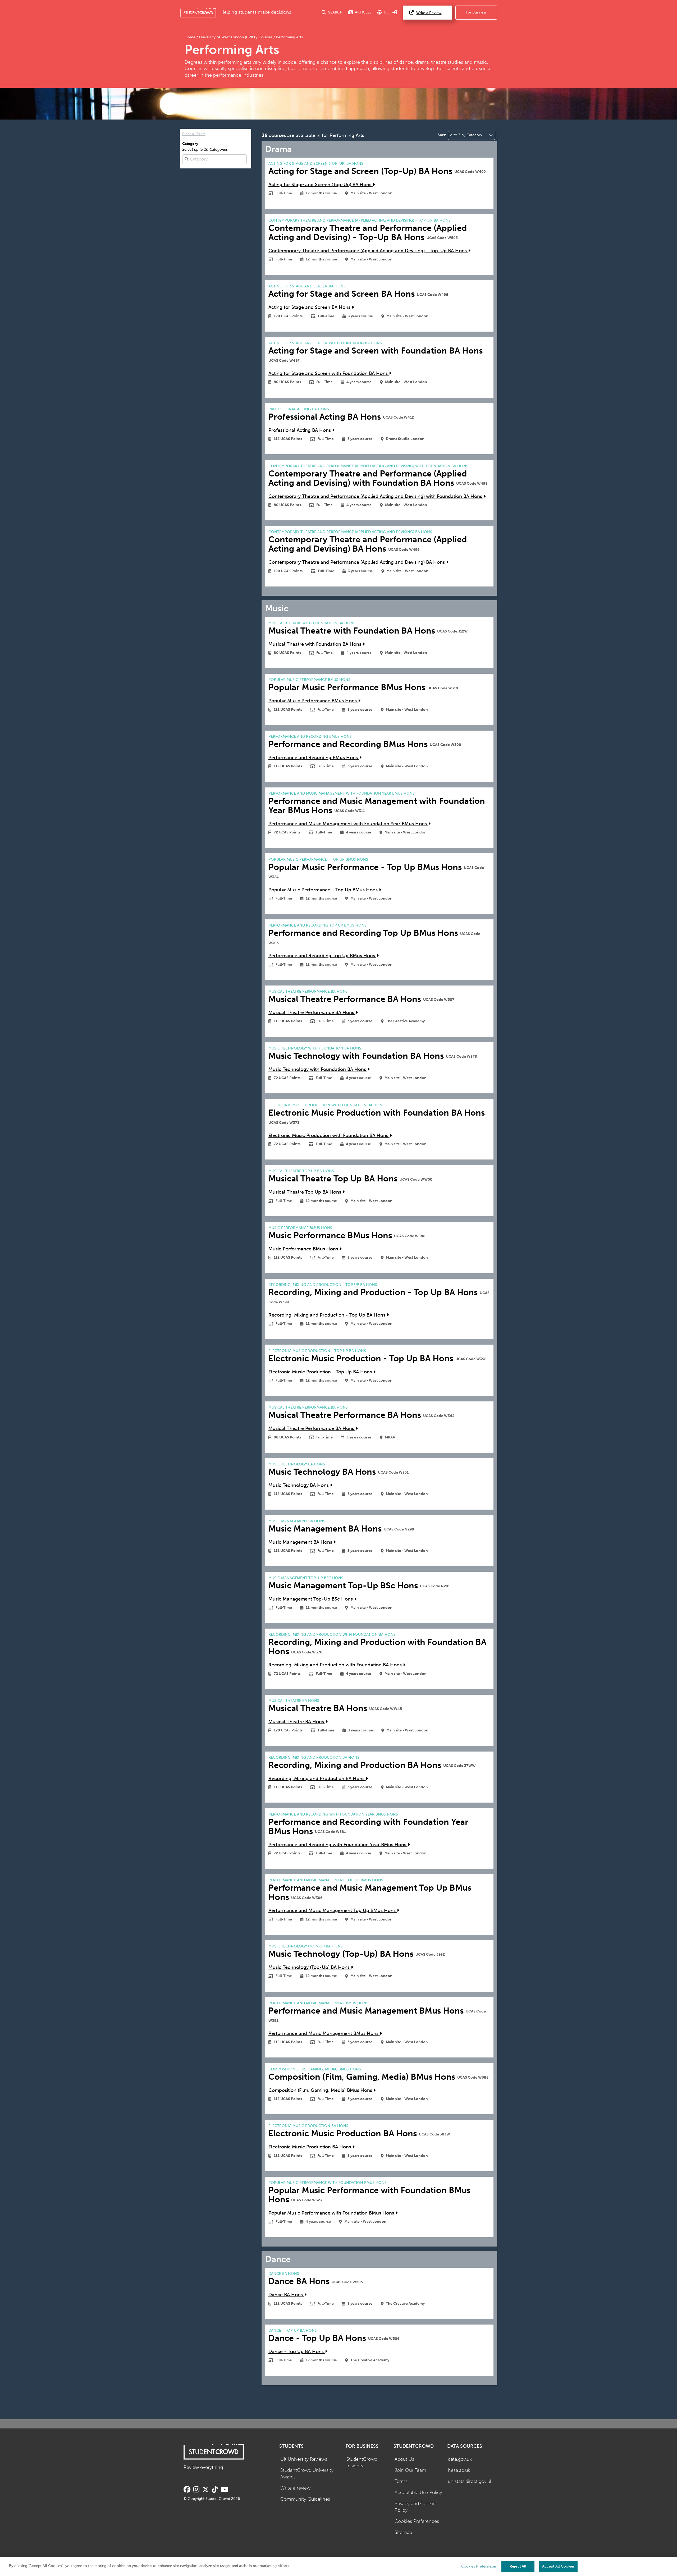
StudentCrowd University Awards (307, 2474)
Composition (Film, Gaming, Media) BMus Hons (321, 2090)
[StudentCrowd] (198, 13)
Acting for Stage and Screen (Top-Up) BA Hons (321, 185)
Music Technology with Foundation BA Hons (318, 1069)
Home (191, 37)
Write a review (295, 2488)
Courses (266, 37)
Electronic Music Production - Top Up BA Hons (321, 1372)
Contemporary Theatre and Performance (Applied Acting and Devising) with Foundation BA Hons (376, 496)
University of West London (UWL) (227, 37)
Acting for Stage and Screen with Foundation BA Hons (329, 373)
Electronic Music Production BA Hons (310, 2147)
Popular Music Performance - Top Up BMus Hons (324, 890)
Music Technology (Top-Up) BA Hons (310, 1967)
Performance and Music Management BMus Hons (324, 2034)
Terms (401, 2481)
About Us (404, 2459)
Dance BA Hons (286, 2295)
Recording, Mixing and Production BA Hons (317, 1779)
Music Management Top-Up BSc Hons (311, 1599)
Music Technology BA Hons (299, 1485)
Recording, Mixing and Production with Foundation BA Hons (336, 1665)
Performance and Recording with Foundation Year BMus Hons (338, 1845)
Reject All (518, 2566)
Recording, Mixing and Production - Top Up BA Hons (328, 1315)
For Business (476, 12)
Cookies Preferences (417, 2521)
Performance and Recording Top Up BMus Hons (322, 956)
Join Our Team (410, 2470)
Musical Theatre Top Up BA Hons (305, 1192)
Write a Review (429, 13)
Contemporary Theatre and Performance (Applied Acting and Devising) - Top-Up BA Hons (368, 251)
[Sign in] (395, 13)
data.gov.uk (460, 2459)
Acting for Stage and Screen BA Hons (310, 307)
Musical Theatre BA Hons (297, 1722)
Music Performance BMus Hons (304, 1249)
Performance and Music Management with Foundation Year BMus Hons (348, 824)
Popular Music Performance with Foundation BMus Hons (332, 2213)
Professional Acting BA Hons (300, 430)
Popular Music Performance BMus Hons (313, 701)
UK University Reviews (304, 2459)
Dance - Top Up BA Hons (297, 2352)
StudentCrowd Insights (362, 2463)
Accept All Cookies (558, 2566)
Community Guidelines (305, 2499)
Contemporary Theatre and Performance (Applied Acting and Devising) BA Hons (357, 562)
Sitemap (403, 2533)
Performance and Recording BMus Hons (314, 758)
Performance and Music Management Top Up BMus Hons (333, 1911)
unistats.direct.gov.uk (470, 2481)
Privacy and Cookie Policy (415, 2507)
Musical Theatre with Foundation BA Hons (315, 644)
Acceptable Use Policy (418, 2493)
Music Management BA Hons (301, 1542)
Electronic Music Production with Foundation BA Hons (329, 1136)
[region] (338, 2567)
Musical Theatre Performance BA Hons (312, 1013)
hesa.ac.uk (459, 2470)
